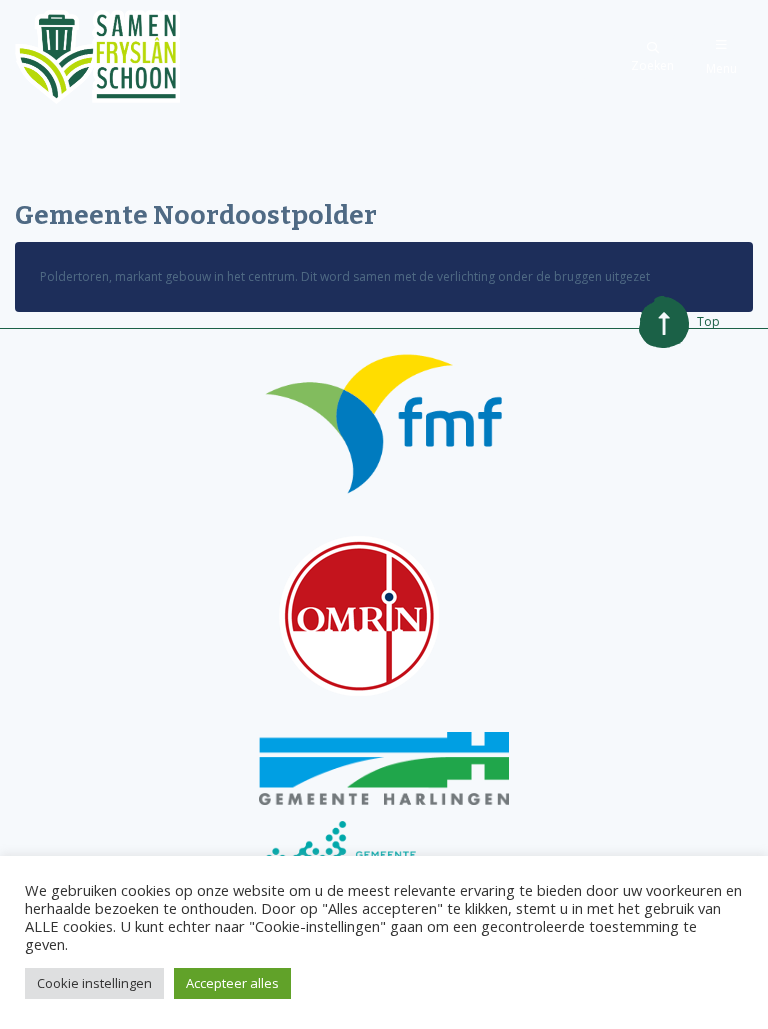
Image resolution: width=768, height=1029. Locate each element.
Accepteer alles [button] (232, 983)
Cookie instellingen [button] (94, 983)
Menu (721, 68)
